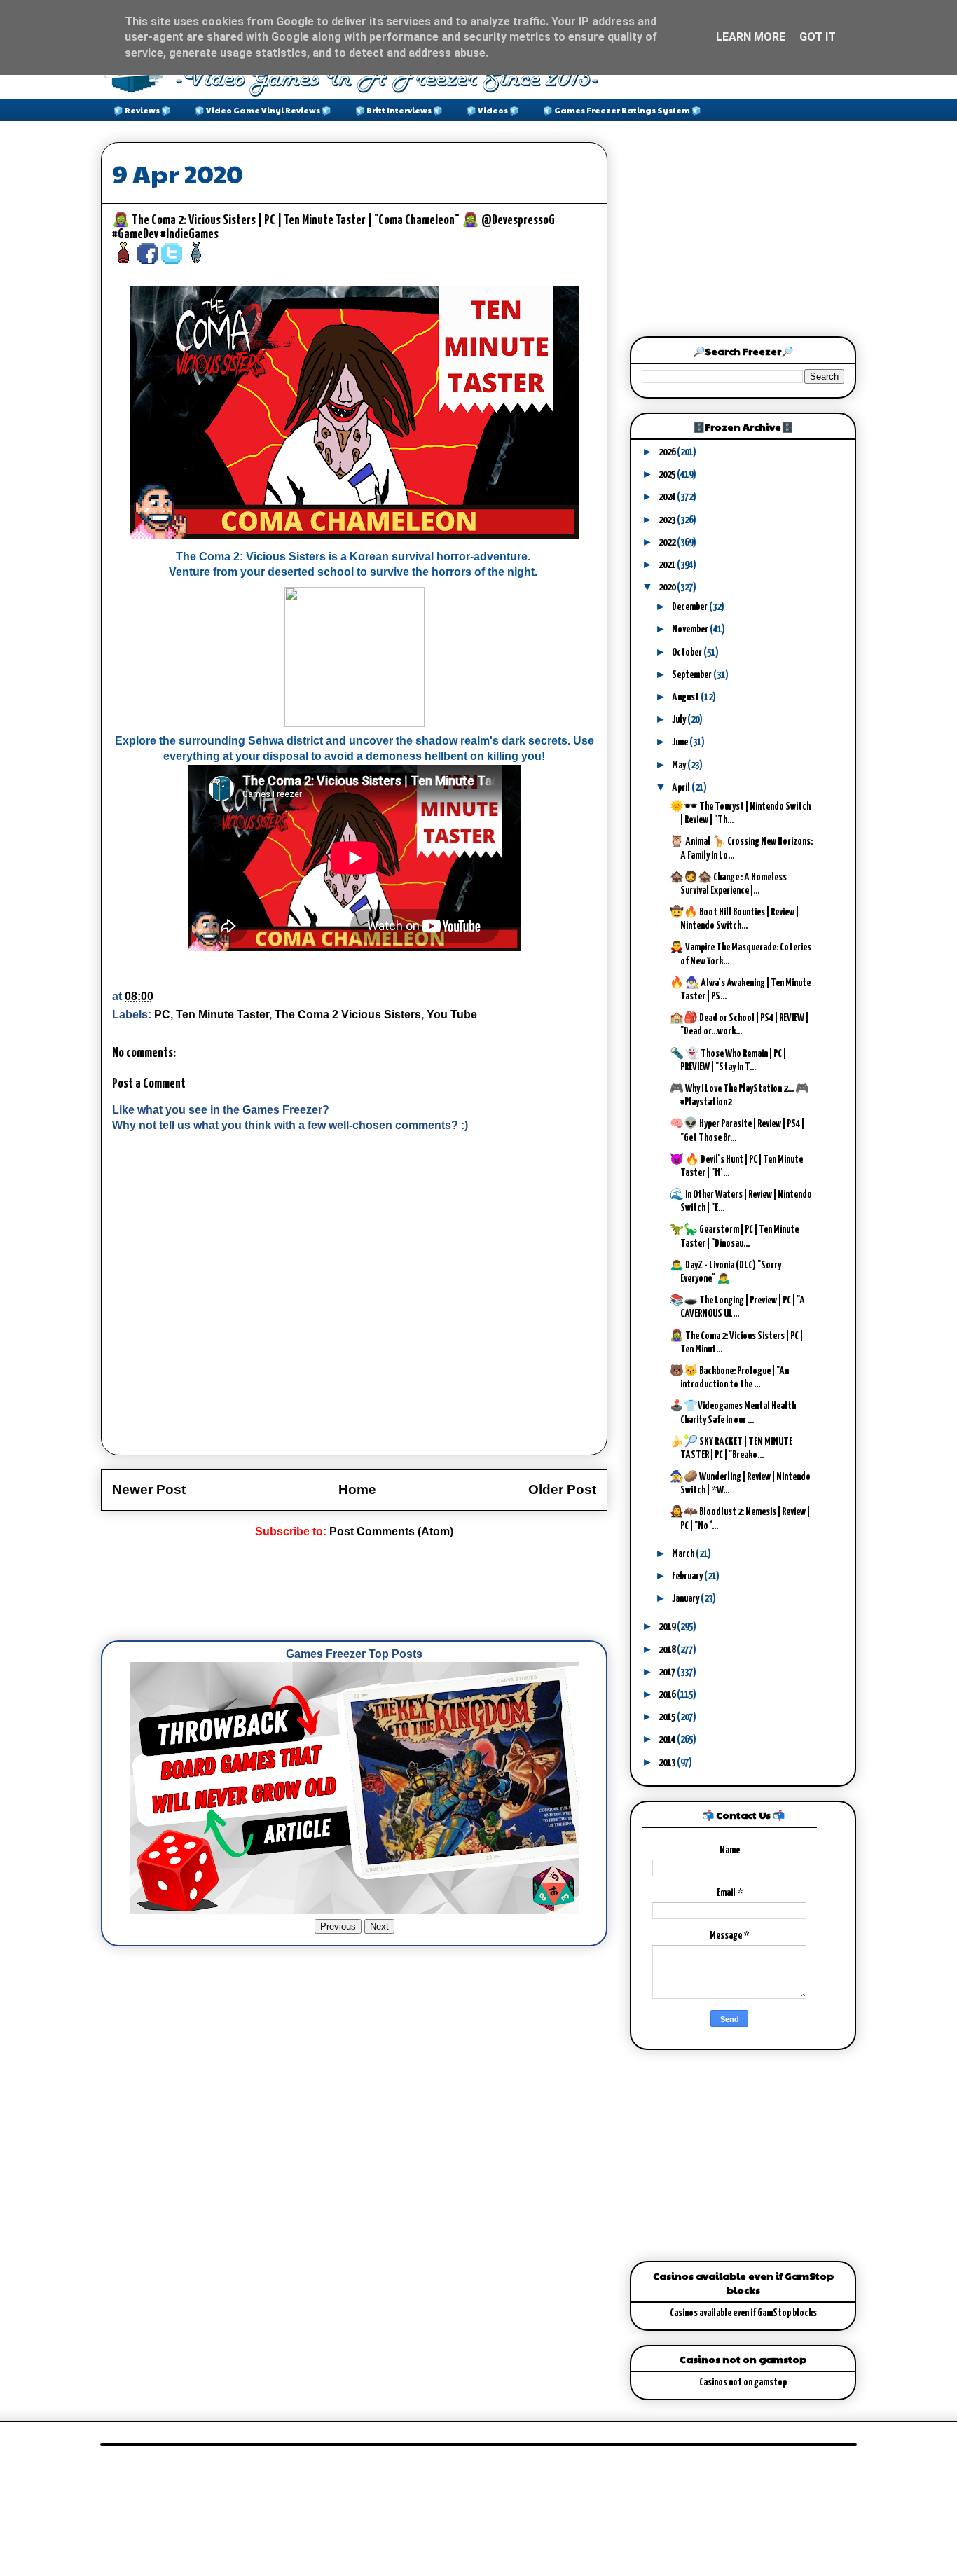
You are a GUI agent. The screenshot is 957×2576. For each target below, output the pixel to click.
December (690, 607)
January (686, 1599)
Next (379, 1926)
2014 (668, 1739)
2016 (668, 1695)
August (686, 697)
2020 (668, 587)
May (680, 765)
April (682, 788)
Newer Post (149, 1489)
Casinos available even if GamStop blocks (743, 2313)
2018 (668, 1650)
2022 (668, 542)
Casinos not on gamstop (743, 2382)
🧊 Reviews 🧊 (142, 110)
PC (162, 1015)
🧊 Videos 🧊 (493, 110)
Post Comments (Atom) (391, 1531)
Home (357, 1489)
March (684, 1554)
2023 (668, 520)
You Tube (452, 1015)
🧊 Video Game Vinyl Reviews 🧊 (263, 110)
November (691, 629)
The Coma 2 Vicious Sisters (348, 1015)
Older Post (562, 1489)
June (681, 742)
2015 (668, 1717)
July (680, 720)
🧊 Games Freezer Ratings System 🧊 (622, 110)
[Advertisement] (356, 1590)
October (688, 652)
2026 (668, 452)
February (688, 1576)
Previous (338, 1926)
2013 (668, 1763)
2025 (668, 475)
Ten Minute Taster (222, 1015)
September (693, 675)
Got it (818, 37)
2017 (668, 1672)
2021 (668, 565)
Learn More (751, 37)
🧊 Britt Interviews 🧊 (399, 110)
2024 (668, 497)
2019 (668, 1627)
